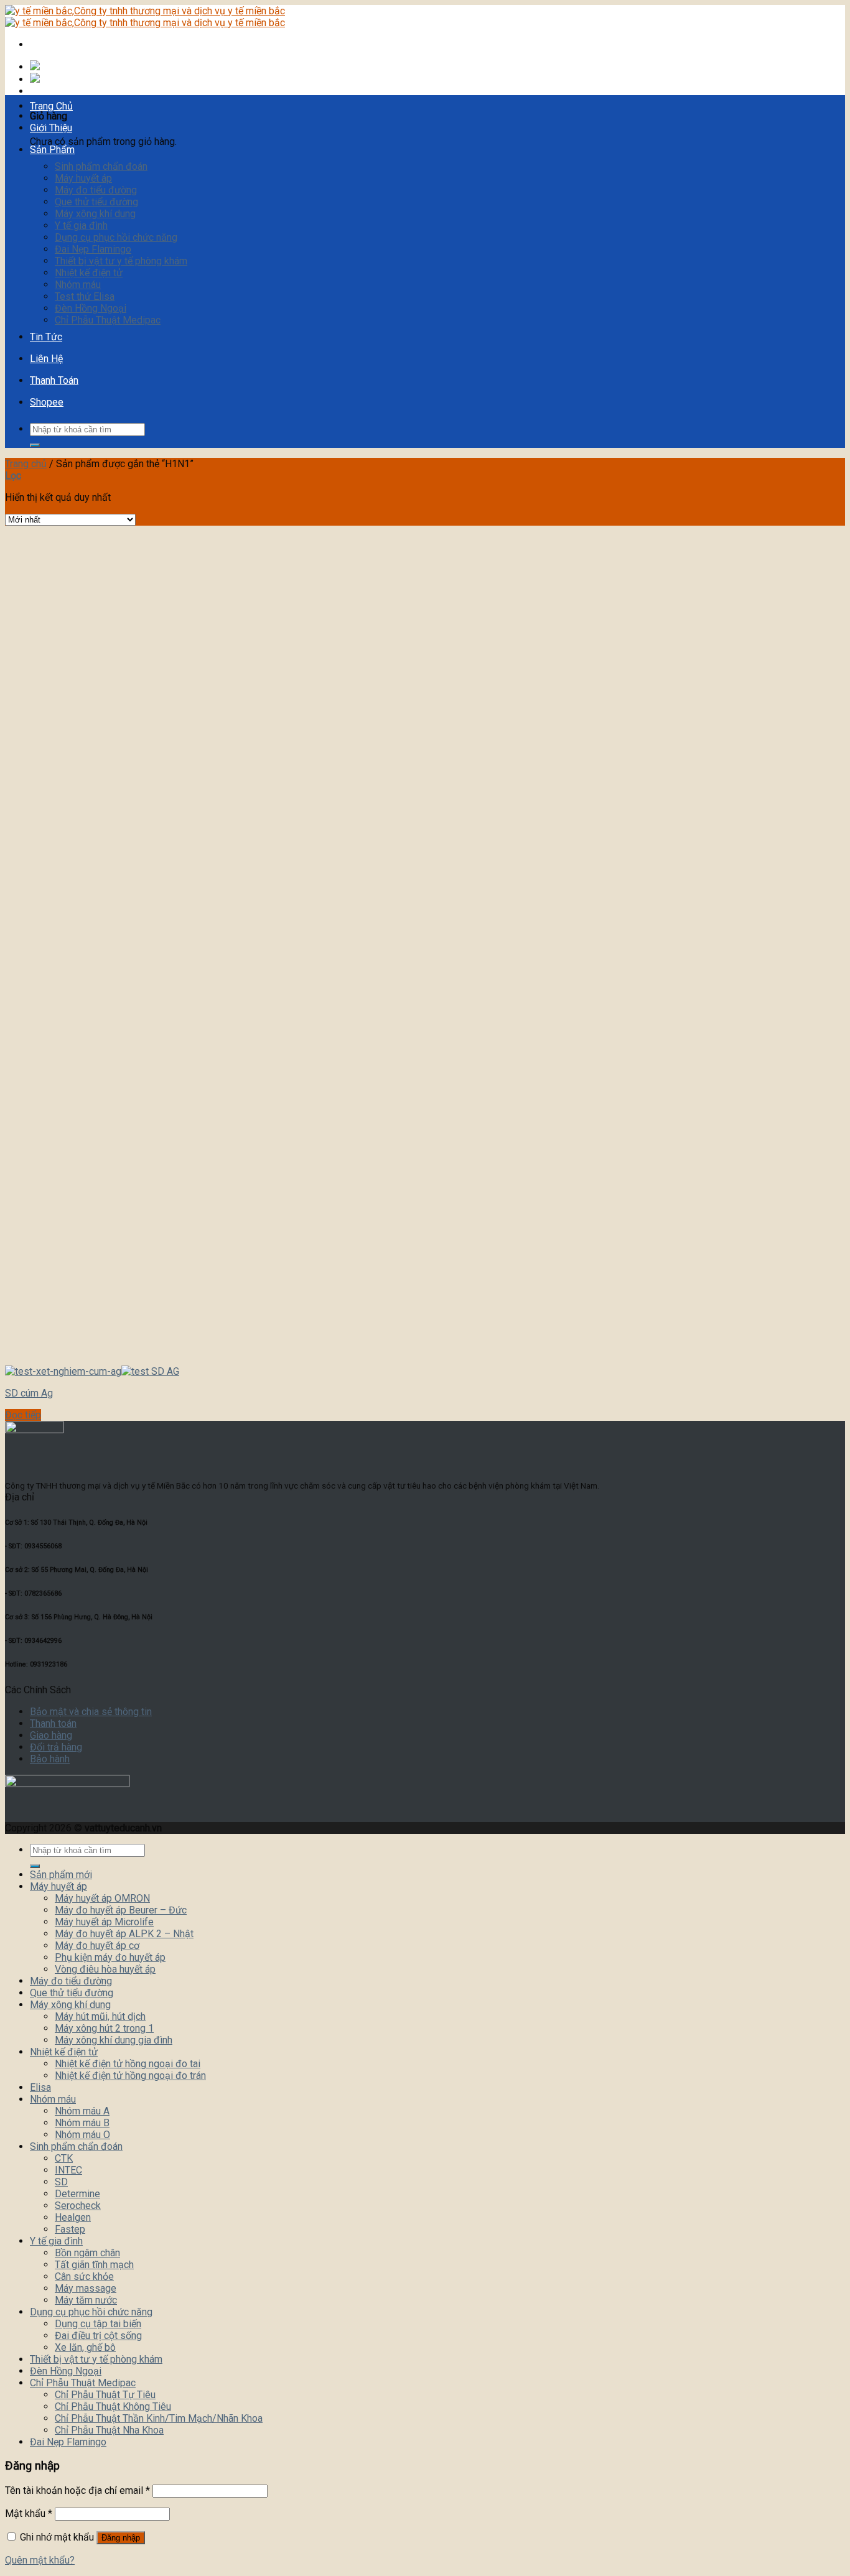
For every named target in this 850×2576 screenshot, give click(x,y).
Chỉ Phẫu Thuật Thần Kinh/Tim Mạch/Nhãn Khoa (159, 2418)
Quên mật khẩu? (40, 2560)
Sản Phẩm (52, 150)
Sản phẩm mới (61, 1875)
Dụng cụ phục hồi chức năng (116, 237)
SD (61, 2182)
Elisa (40, 2087)
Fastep (70, 2229)
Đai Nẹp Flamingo (93, 249)
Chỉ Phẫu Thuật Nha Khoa (109, 2430)
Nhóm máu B (82, 2123)
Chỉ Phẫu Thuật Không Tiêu (113, 2406)
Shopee (47, 402)
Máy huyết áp (83, 178)
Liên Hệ (46, 359)
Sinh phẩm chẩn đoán (101, 166)
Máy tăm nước (86, 2300)
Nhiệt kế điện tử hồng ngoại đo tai (128, 2064)
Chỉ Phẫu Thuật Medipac (108, 320)
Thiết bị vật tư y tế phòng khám (121, 261)
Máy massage (86, 2288)
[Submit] (35, 445)
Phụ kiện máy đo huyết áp (110, 1957)
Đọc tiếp (23, 1415)
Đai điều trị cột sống (98, 2336)
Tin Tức (46, 337)
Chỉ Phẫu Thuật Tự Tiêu (105, 2395)
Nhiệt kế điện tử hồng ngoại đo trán (130, 2076)
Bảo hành (50, 1759)
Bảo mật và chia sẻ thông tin (91, 1712)
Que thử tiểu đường (96, 202)
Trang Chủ (51, 106)
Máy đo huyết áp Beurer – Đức (121, 1910)
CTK (64, 2158)
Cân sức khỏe (84, 2276)
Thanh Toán (54, 380)
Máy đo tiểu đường (96, 190)
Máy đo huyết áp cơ (97, 1946)
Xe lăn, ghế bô (85, 2347)
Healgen (73, 2217)
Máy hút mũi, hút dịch (100, 2016)
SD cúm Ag (29, 1393)
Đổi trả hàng (56, 1747)
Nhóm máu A (82, 2111)
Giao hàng (51, 1735)
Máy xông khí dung (95, 214)
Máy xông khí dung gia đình (114, 2040)
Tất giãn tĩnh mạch (94, 2265)
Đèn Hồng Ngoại (91, 308)
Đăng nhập (121, 2538)
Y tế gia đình (81, 226)
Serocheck (78, 2206)
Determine (77, 2194)
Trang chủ (26, 464)
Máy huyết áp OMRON (102, 1898)
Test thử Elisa (85, 296)
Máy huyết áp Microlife (104, 1922)
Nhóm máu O (82, 2135)
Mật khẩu (29, 2513)
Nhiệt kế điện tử (89, 273)
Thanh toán (53, 1723)
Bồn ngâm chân (87, 2253)
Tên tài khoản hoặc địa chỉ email (77, 2490)
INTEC (68, 2170)
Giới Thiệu (51, 128)
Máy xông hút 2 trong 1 (104, 2028)
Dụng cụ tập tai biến (98, 2324)
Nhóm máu (78, 285)
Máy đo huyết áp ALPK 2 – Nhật (124, 1934)
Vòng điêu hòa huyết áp (105, 1969)
